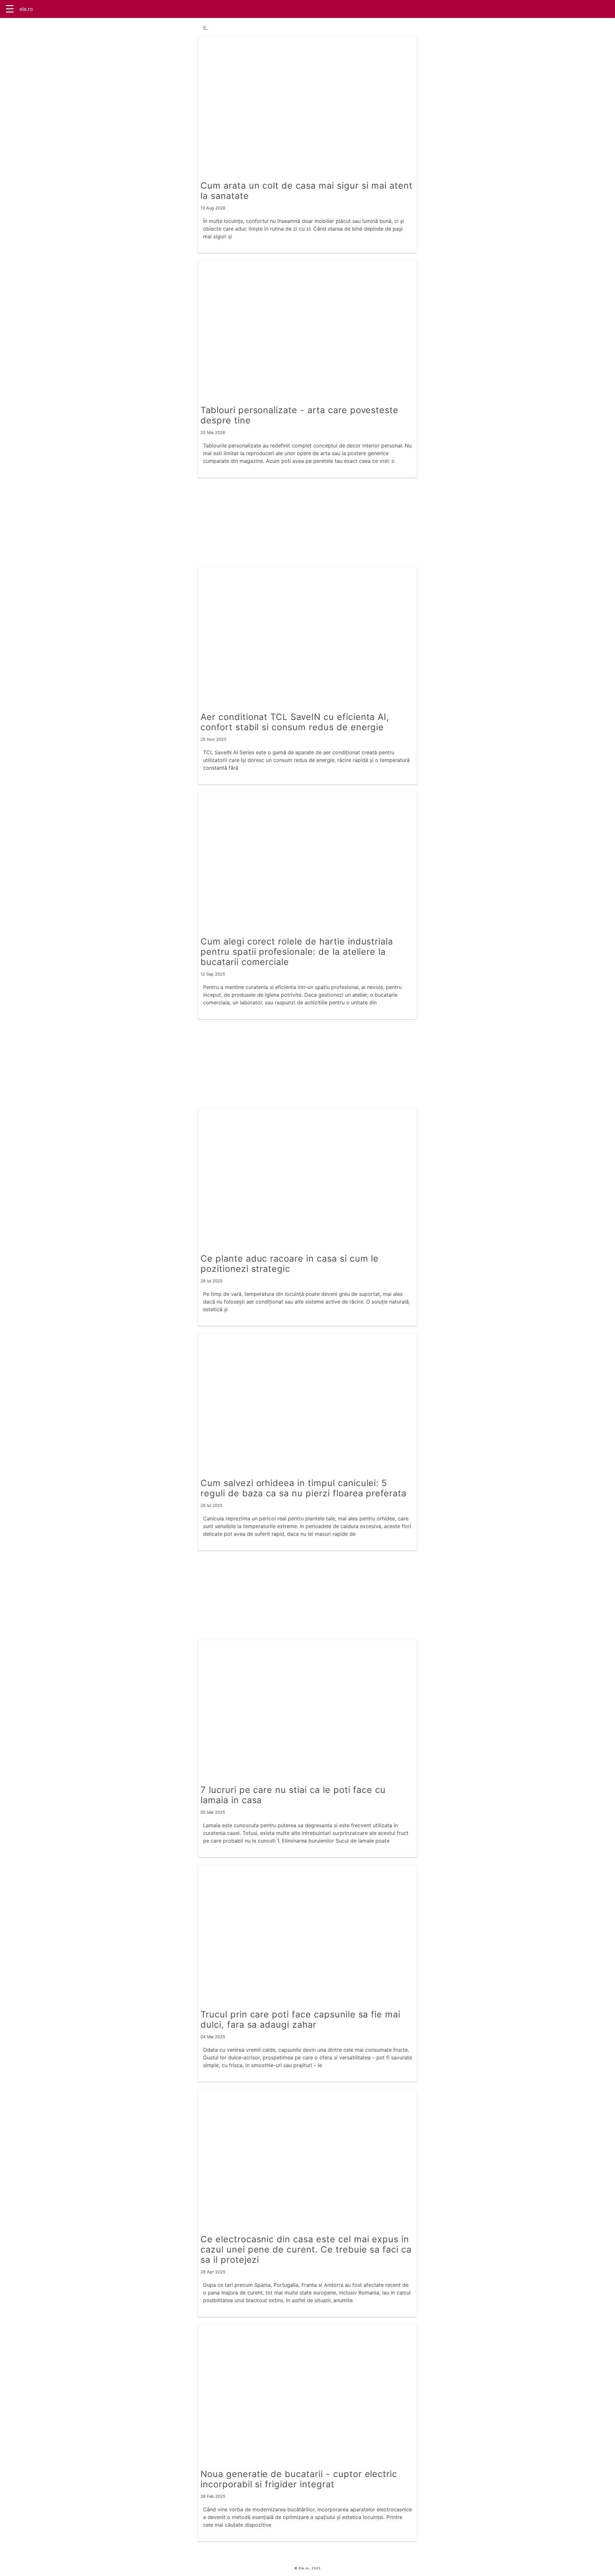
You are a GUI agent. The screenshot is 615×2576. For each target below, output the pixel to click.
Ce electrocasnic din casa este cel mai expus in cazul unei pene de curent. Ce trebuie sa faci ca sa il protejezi (306, 2249)
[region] (246, 525)
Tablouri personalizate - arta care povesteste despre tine (299, 415)
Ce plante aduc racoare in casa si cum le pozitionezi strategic (290, 1264)
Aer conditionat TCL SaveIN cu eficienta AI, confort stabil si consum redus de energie (295, 722)
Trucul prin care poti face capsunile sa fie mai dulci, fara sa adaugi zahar (300, 2020)
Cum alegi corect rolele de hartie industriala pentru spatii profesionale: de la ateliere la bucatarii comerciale (297, 952)
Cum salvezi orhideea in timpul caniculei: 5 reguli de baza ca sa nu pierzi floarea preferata (303, 1488)
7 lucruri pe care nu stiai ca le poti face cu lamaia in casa (293, 1795)
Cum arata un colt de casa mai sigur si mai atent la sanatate (307, 191)
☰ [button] (10, 9)
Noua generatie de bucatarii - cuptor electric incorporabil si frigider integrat (299, 2479)
